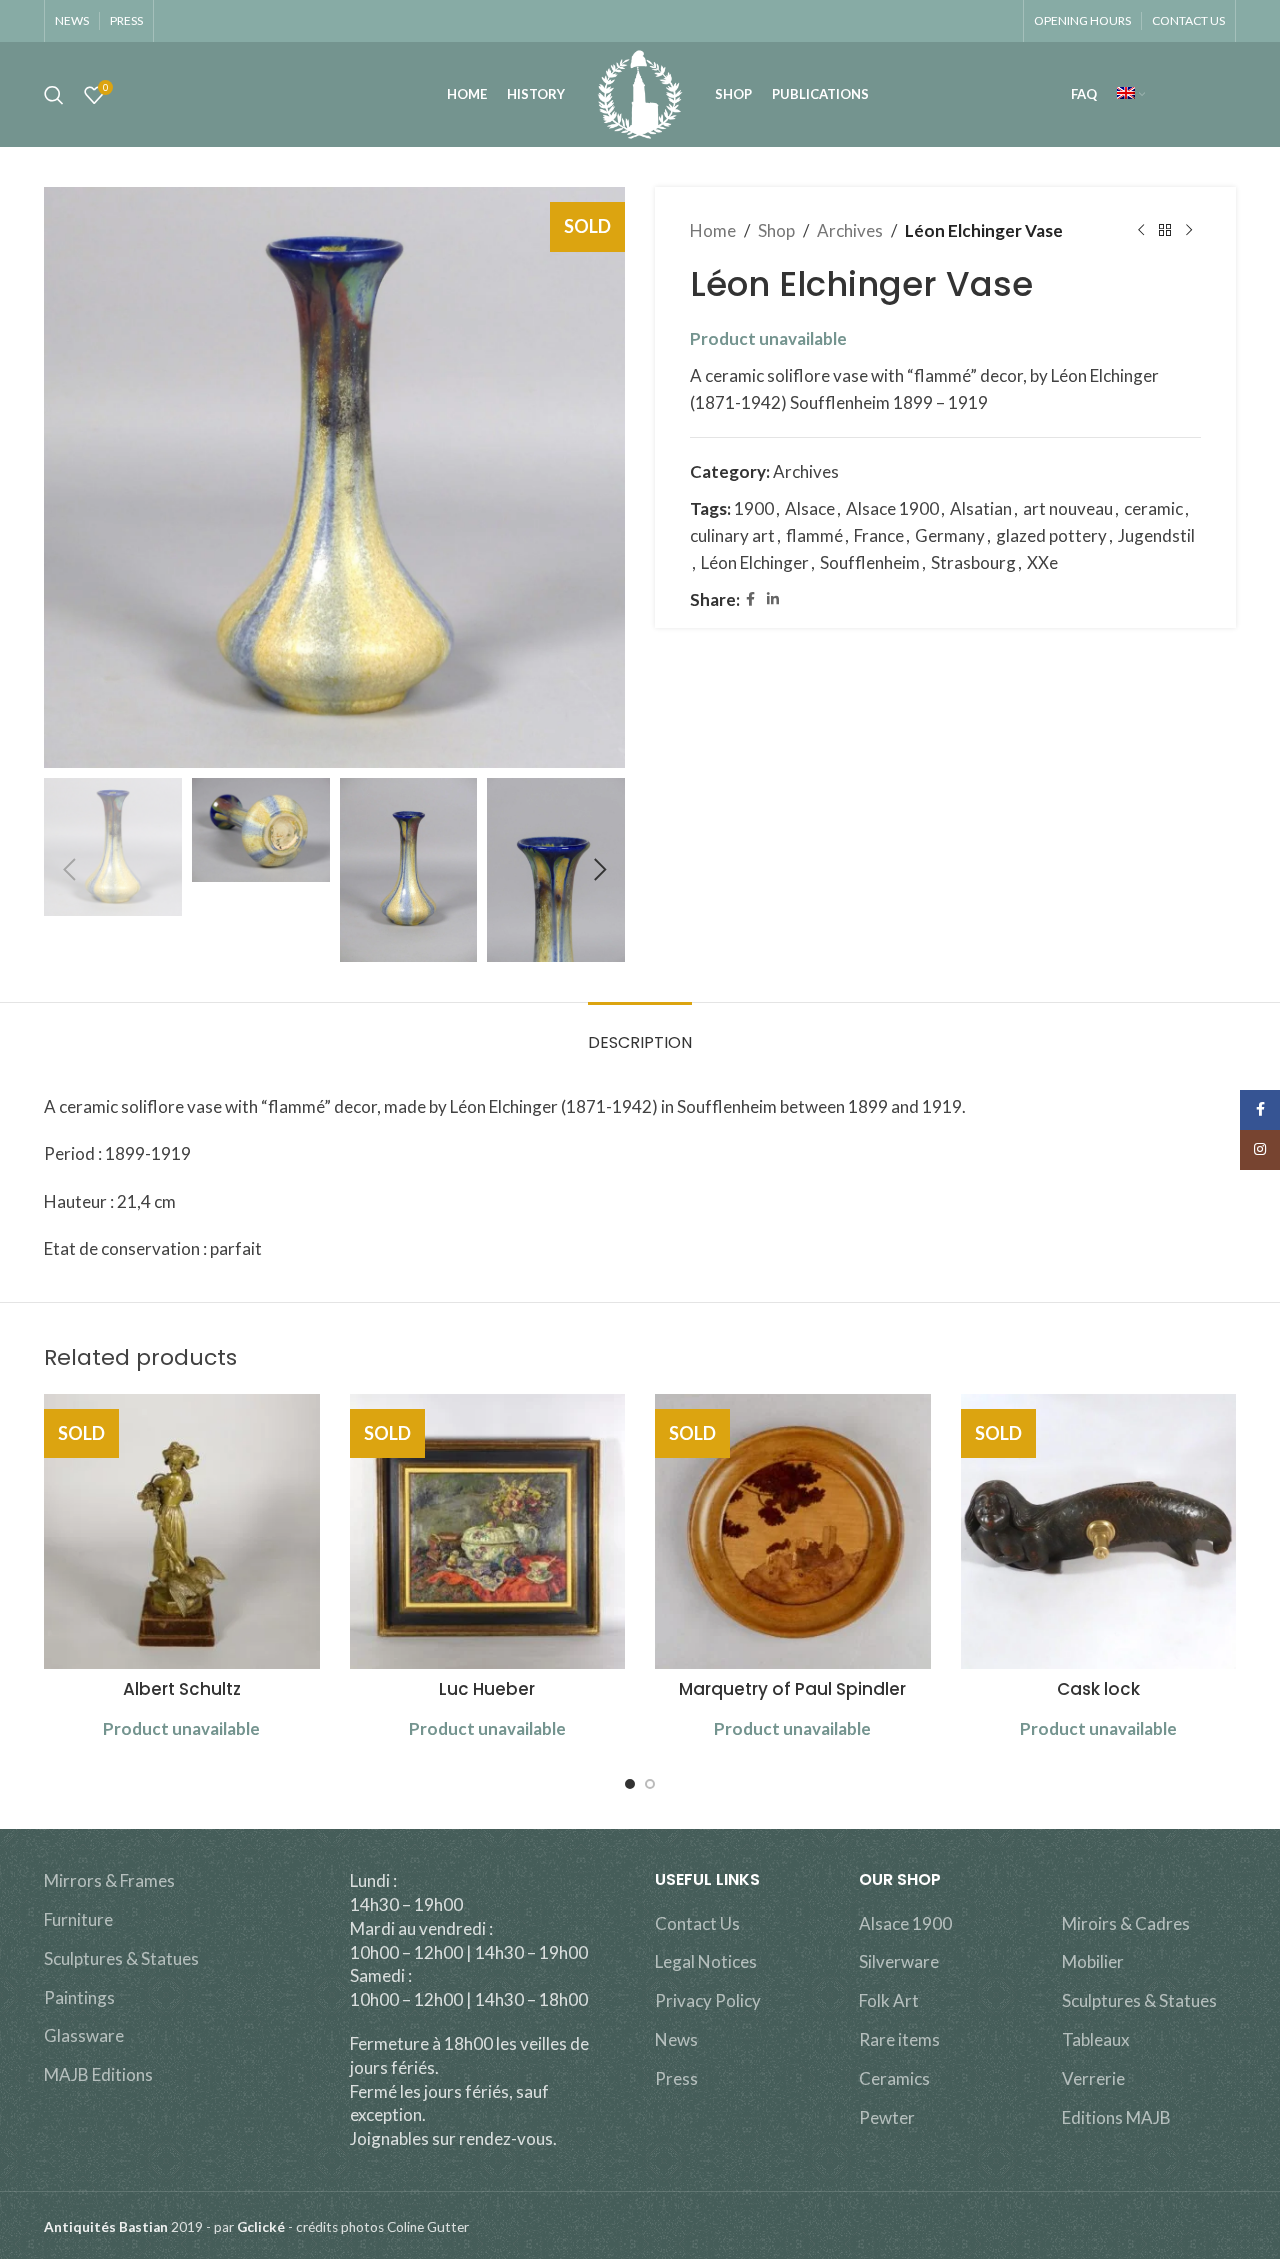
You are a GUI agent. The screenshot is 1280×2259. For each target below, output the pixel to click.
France (879, 535)
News (676, 2039)
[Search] (54, 95)
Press (676, 2078)
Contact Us (697, 1923)
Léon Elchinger (755, 562)
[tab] (640, 1032)
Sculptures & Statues (121, 1958)
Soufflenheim (870, 562)
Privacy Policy (708, 2000)
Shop (776, 230)
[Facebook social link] (750, 599)
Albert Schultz (182, 1689)
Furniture (78, 1919)
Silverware (899, 1961)
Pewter (887, 2117)
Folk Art (889, 2000)
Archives (850, 230)
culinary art (732, 535)
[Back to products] (1165, 231)
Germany (950, 535)
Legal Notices (706, 1961)
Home (713, 230)
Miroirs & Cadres (1126, 1923)
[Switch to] (1131, 95)
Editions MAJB (1116, 2117)
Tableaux (1096, 2039)
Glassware (84, 2035)
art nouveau (1068, 508)
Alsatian (981, 508)
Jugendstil (1156, 535)
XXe (1042, 562)
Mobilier (1093, 1961)
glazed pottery (1051, 535)
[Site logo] (639, 92)
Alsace (810, 508)
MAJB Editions (98, 2074)
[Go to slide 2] (650, 1784)
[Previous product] (1141, 231)
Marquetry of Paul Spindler (792, 1689)
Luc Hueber (487, 1689)
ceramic (1153, 508)
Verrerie (1093, 2078)
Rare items (899, 2039)
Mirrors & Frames (109, 1880)
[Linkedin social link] (773, 599)
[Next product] (1189, 231)
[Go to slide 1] (630, 1784)
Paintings (79, 1997)
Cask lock (1098, 1689)
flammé (814, 535)
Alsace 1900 (892, 508)
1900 (754, 508)
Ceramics (894, 2078)
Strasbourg (973, 562)
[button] (69, 870)
